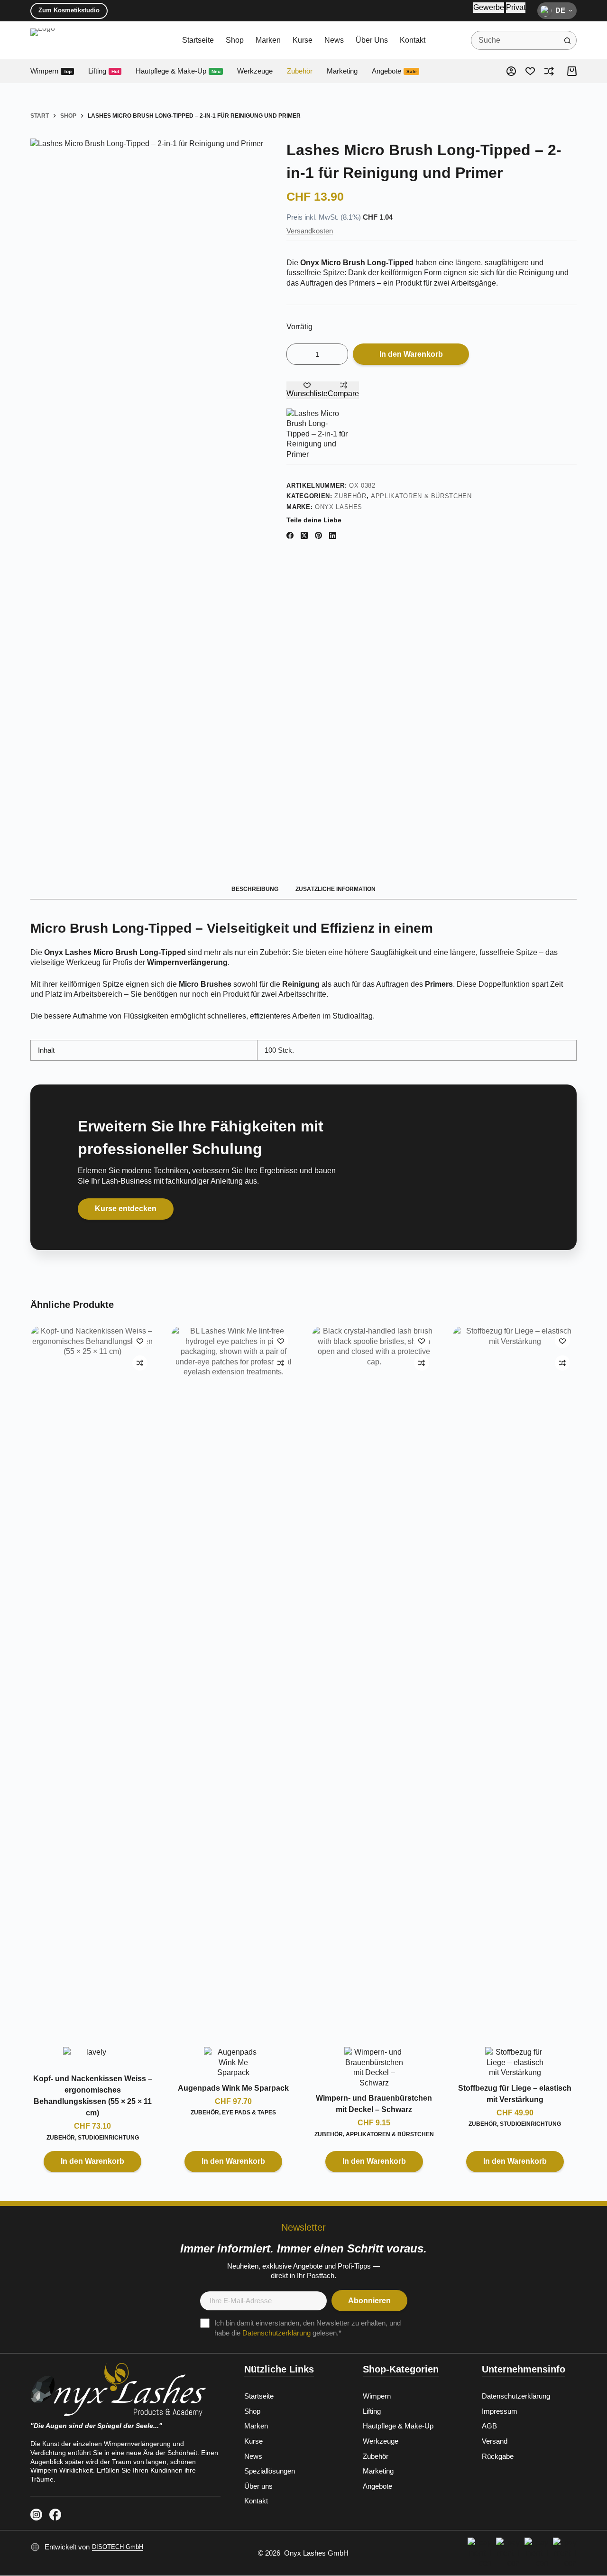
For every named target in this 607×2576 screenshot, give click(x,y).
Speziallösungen (270, 2471)
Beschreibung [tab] (255, 889)
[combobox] (515, 40)
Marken (268, 40)
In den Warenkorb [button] (92, 2161)
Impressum (500, 2411)
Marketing (342, 71)
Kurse (303, 40)
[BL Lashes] (233, 2062)
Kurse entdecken (126, 1209)
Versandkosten (310, 231)
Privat (516, 7)
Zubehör (300, 71)
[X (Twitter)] (304, 535)
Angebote (394, 71)
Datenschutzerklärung (276, 2333)
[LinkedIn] (333, 535)
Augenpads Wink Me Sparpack (233, 2088)
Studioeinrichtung (108, 2137)
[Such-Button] (567, 40)
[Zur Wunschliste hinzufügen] (140, 1341)
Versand (495, 2441)
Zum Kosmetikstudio (69, 10)
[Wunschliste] (530, 71)
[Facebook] (290, 535)
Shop (235, 40)
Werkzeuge (255, 71)
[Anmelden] (511, 71)
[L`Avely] (92, 2058)
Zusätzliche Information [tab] (336, 889)
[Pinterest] (318, 535)
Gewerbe (489, 7)
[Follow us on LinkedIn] (36, 2515)
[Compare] (549, 71)
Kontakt (413, 40)
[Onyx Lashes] (317, 434)
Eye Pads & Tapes (249, 2113)
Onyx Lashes (339, 507)
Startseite (198, 40)
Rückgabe (498, 2456)
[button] (557, 11)
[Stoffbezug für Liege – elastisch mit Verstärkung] (515, 1682)
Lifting (104, 71)
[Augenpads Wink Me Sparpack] (233, 1682)
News (334, 40)
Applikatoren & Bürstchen (421, 496)
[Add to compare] (140, 1363)
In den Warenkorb (411, 354)
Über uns (372, 40)
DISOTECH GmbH (118, 2547)
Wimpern (51, 71)
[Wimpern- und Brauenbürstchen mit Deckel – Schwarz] (374, 1682)
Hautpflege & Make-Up (178, 71)
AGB (489, 2426)
